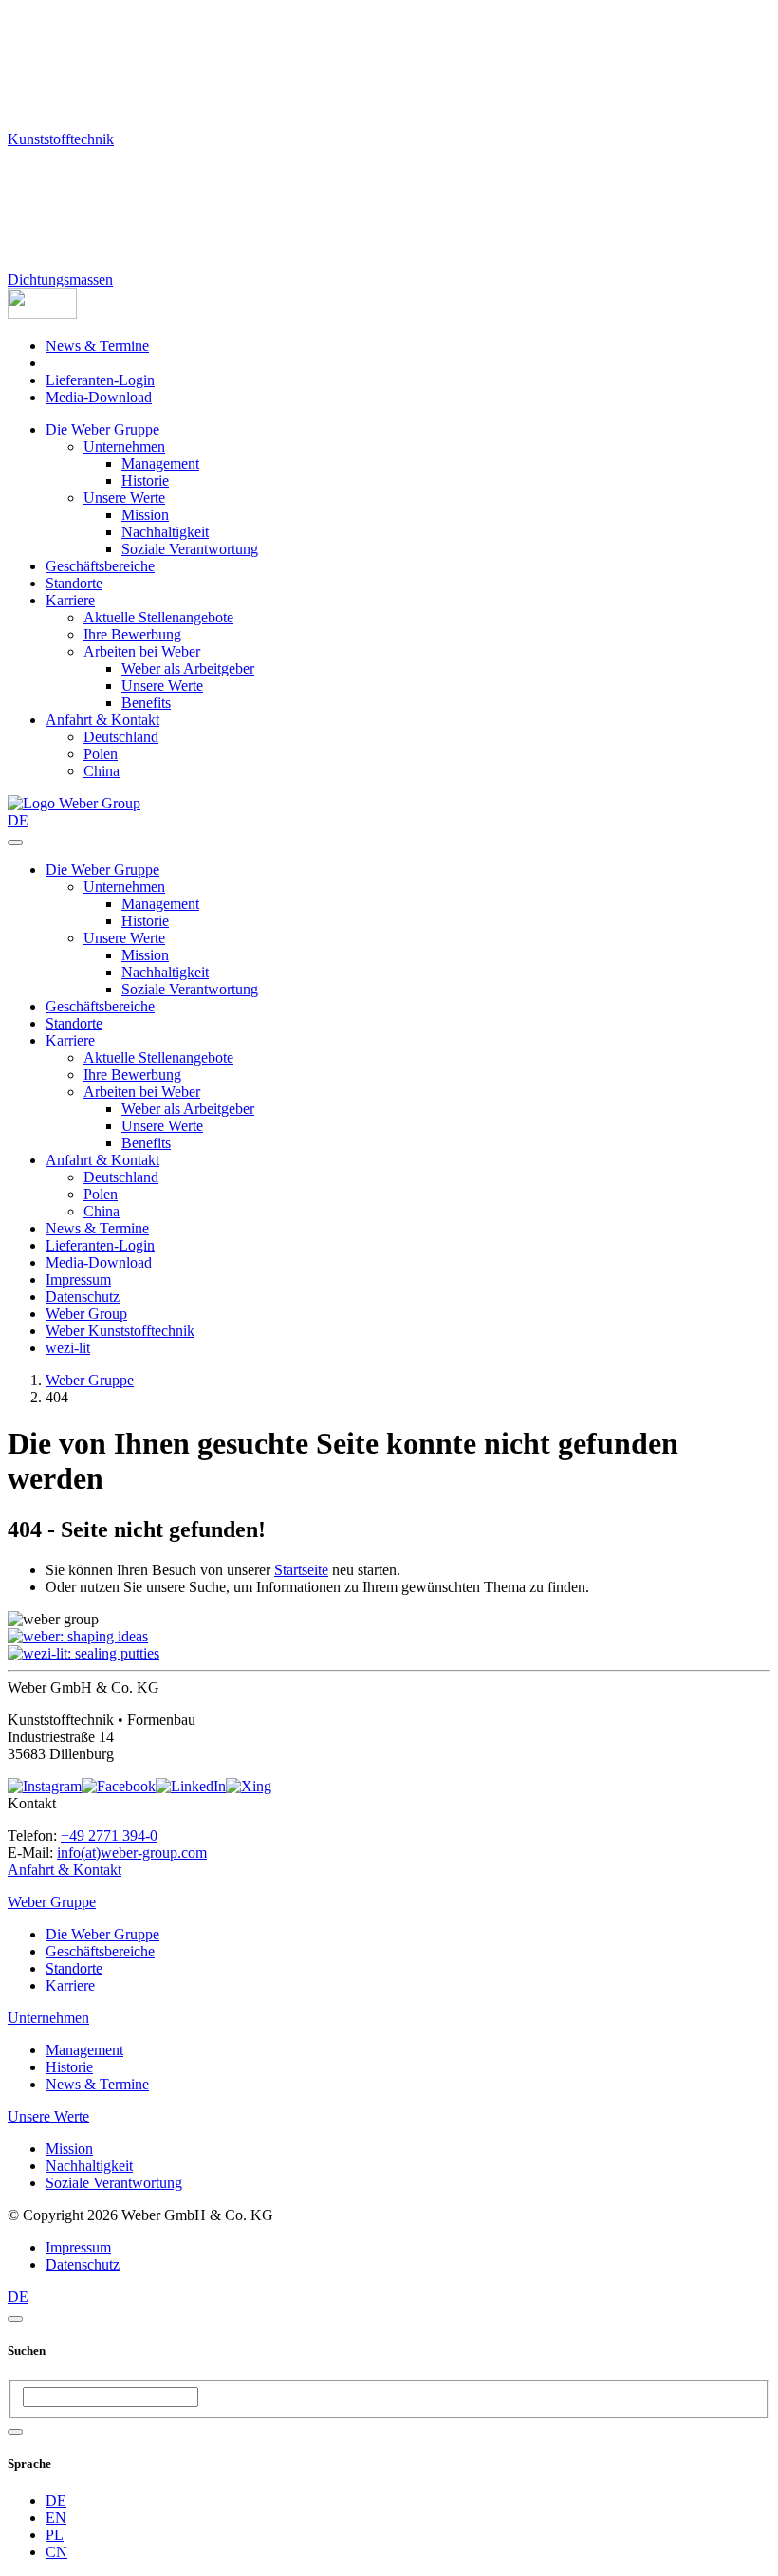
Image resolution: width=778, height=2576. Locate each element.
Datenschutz (83, 1297)
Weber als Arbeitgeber (188, 668)
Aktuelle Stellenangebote (158, 617)
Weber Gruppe (90, 1380)
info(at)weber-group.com (132, 1853)
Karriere (70, 600)
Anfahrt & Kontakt (102, 720)
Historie (145, 481)
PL (55, 2535)
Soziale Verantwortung (190, 549)
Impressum (78, 1279)
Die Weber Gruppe (102, 429)
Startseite (301, 1570)
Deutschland (121, 737)
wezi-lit (68, 1348)
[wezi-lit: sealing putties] (83, 1653)
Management (160, 463)
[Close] (15, 2319)
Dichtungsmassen (60, 279)
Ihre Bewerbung (132, 634)
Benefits (146, 703)
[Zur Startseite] (74, 803)
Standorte (74, 583)
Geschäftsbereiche (100, 566)
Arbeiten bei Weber (142, 651)
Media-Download (99, 397)
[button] (42, 314)
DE (56, 2501)
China (102, 771)
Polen (101, 754)
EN (56, 2518)
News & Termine (97, 346)
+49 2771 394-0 (109, 1835)
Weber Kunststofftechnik (120, 1331)
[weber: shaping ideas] (78, 1636)
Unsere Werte (124, 498)
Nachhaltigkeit (165, 532)
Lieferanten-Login (100, 380)
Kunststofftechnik (61, 139)
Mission (145, 515)
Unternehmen (124, 446)
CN (56, 2552)
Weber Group (86, 1314)
